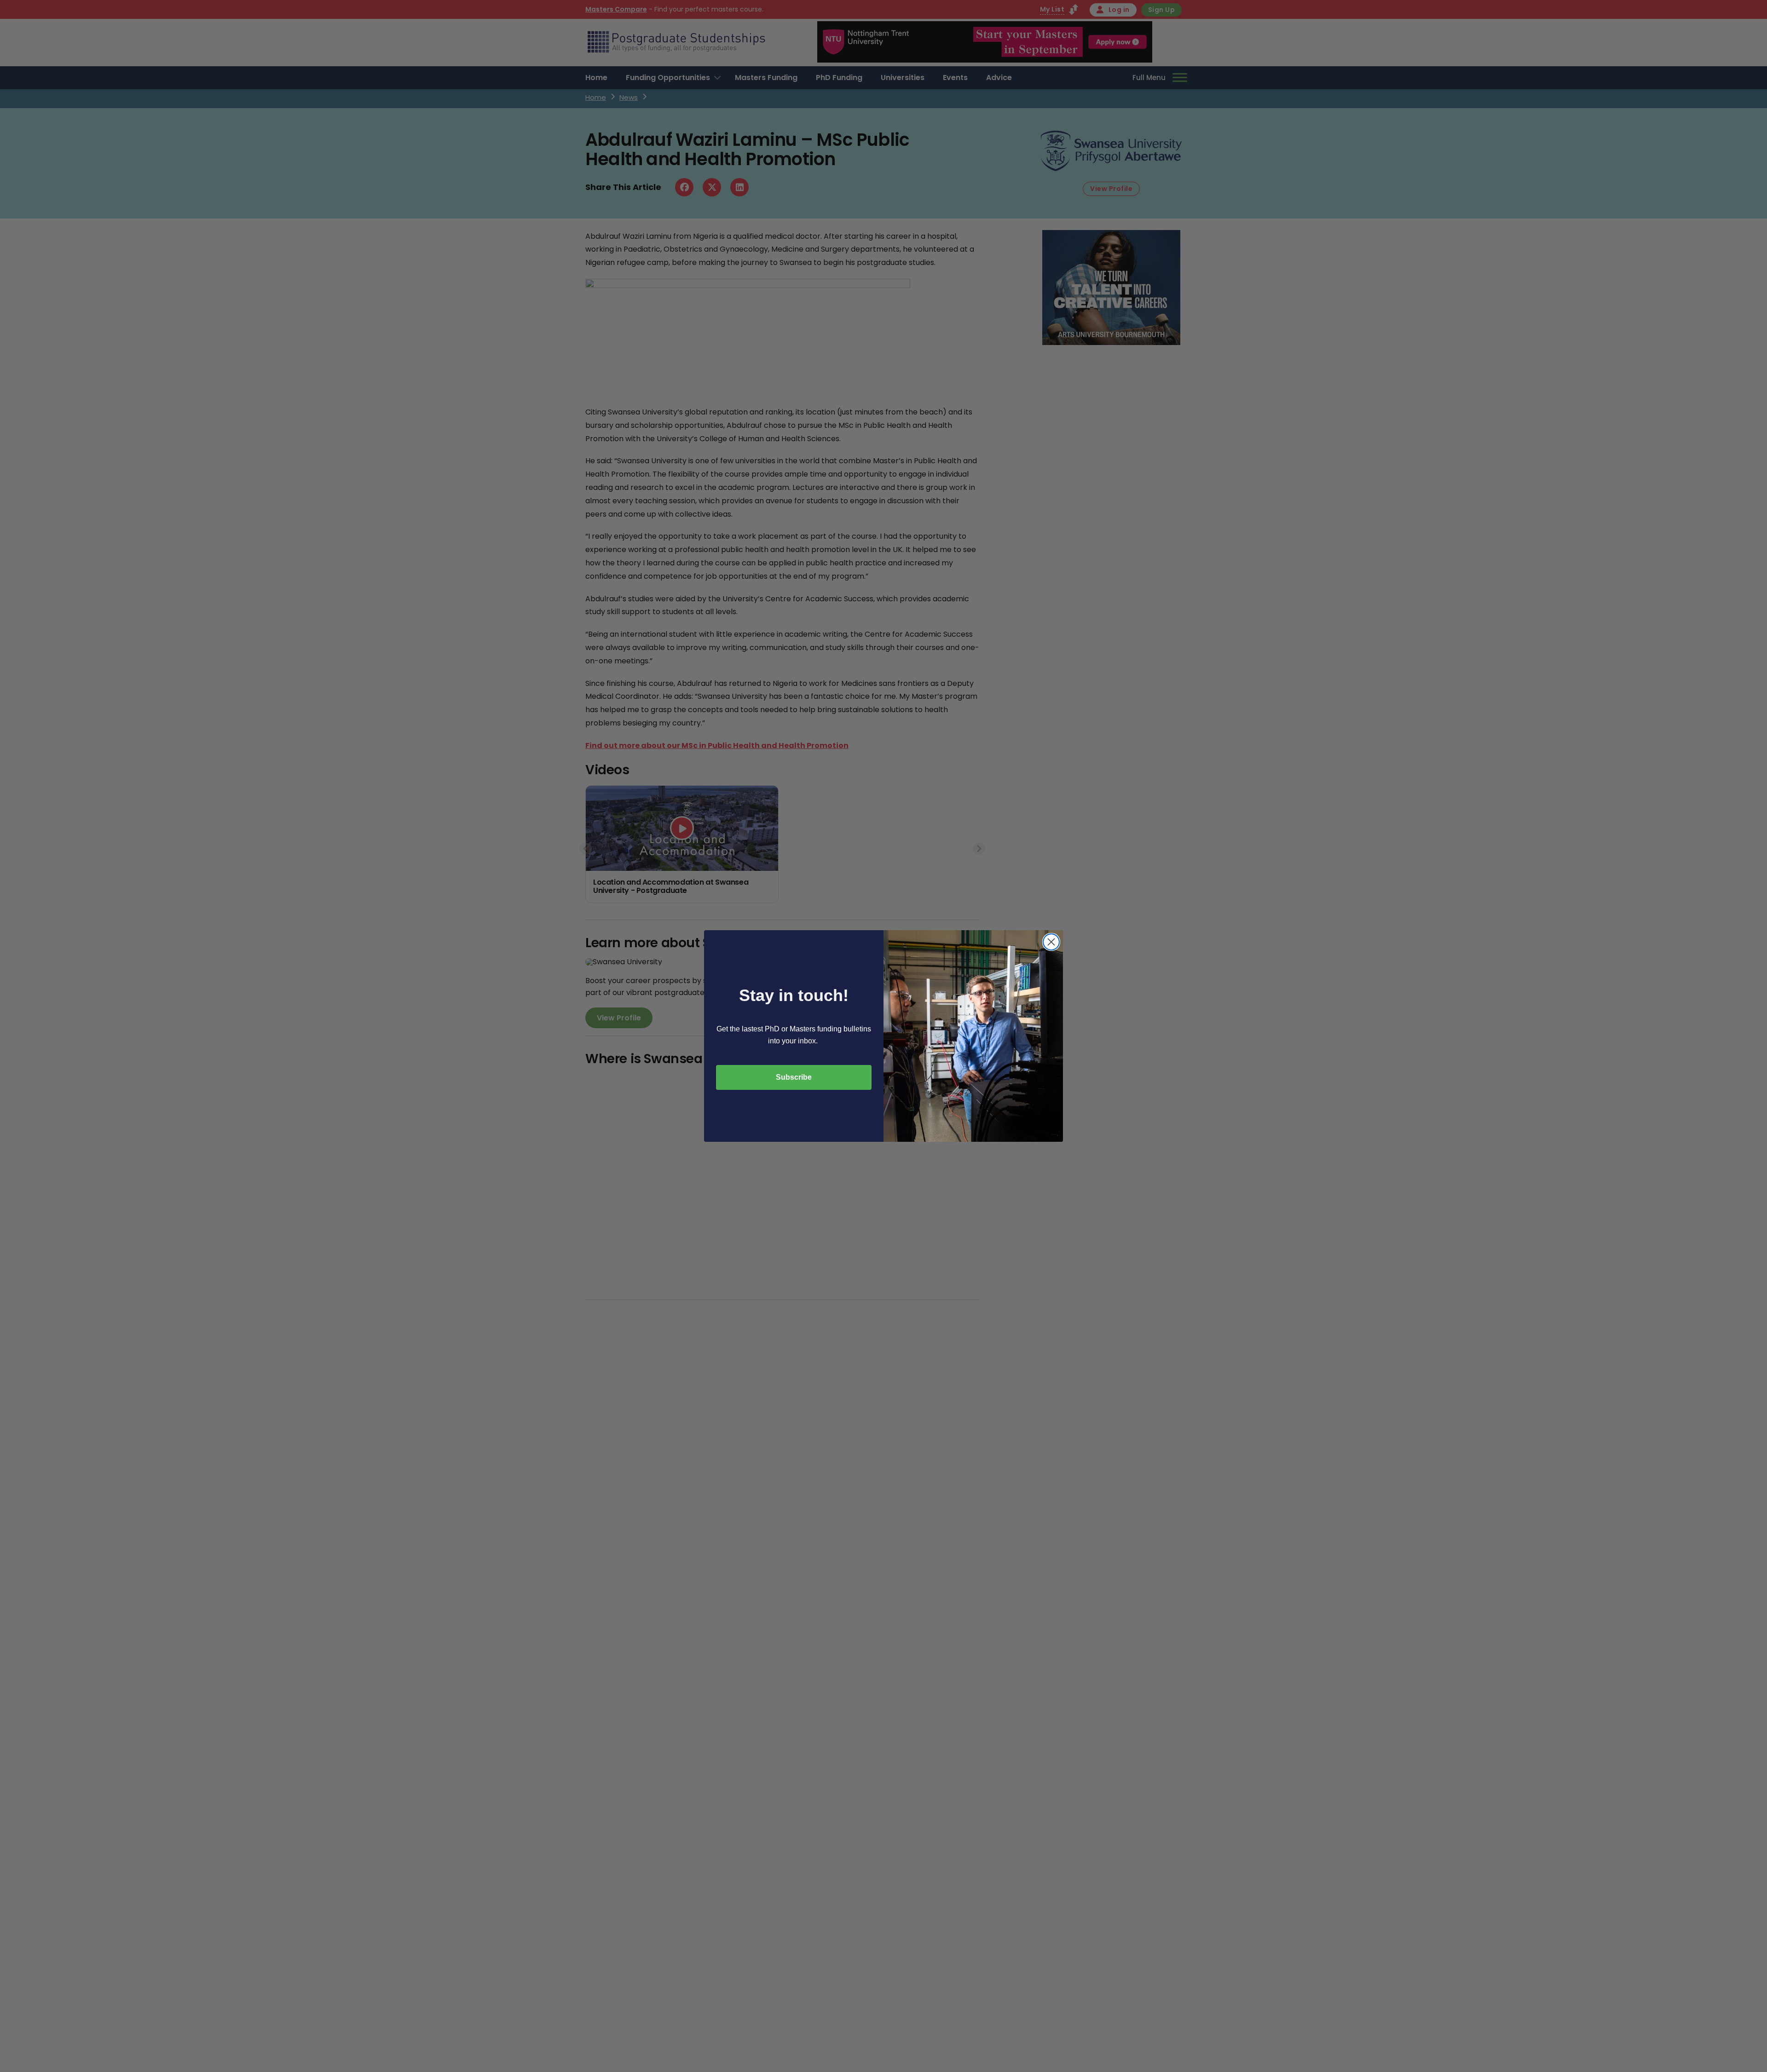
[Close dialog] (1051, 942)
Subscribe (794, 1077)
